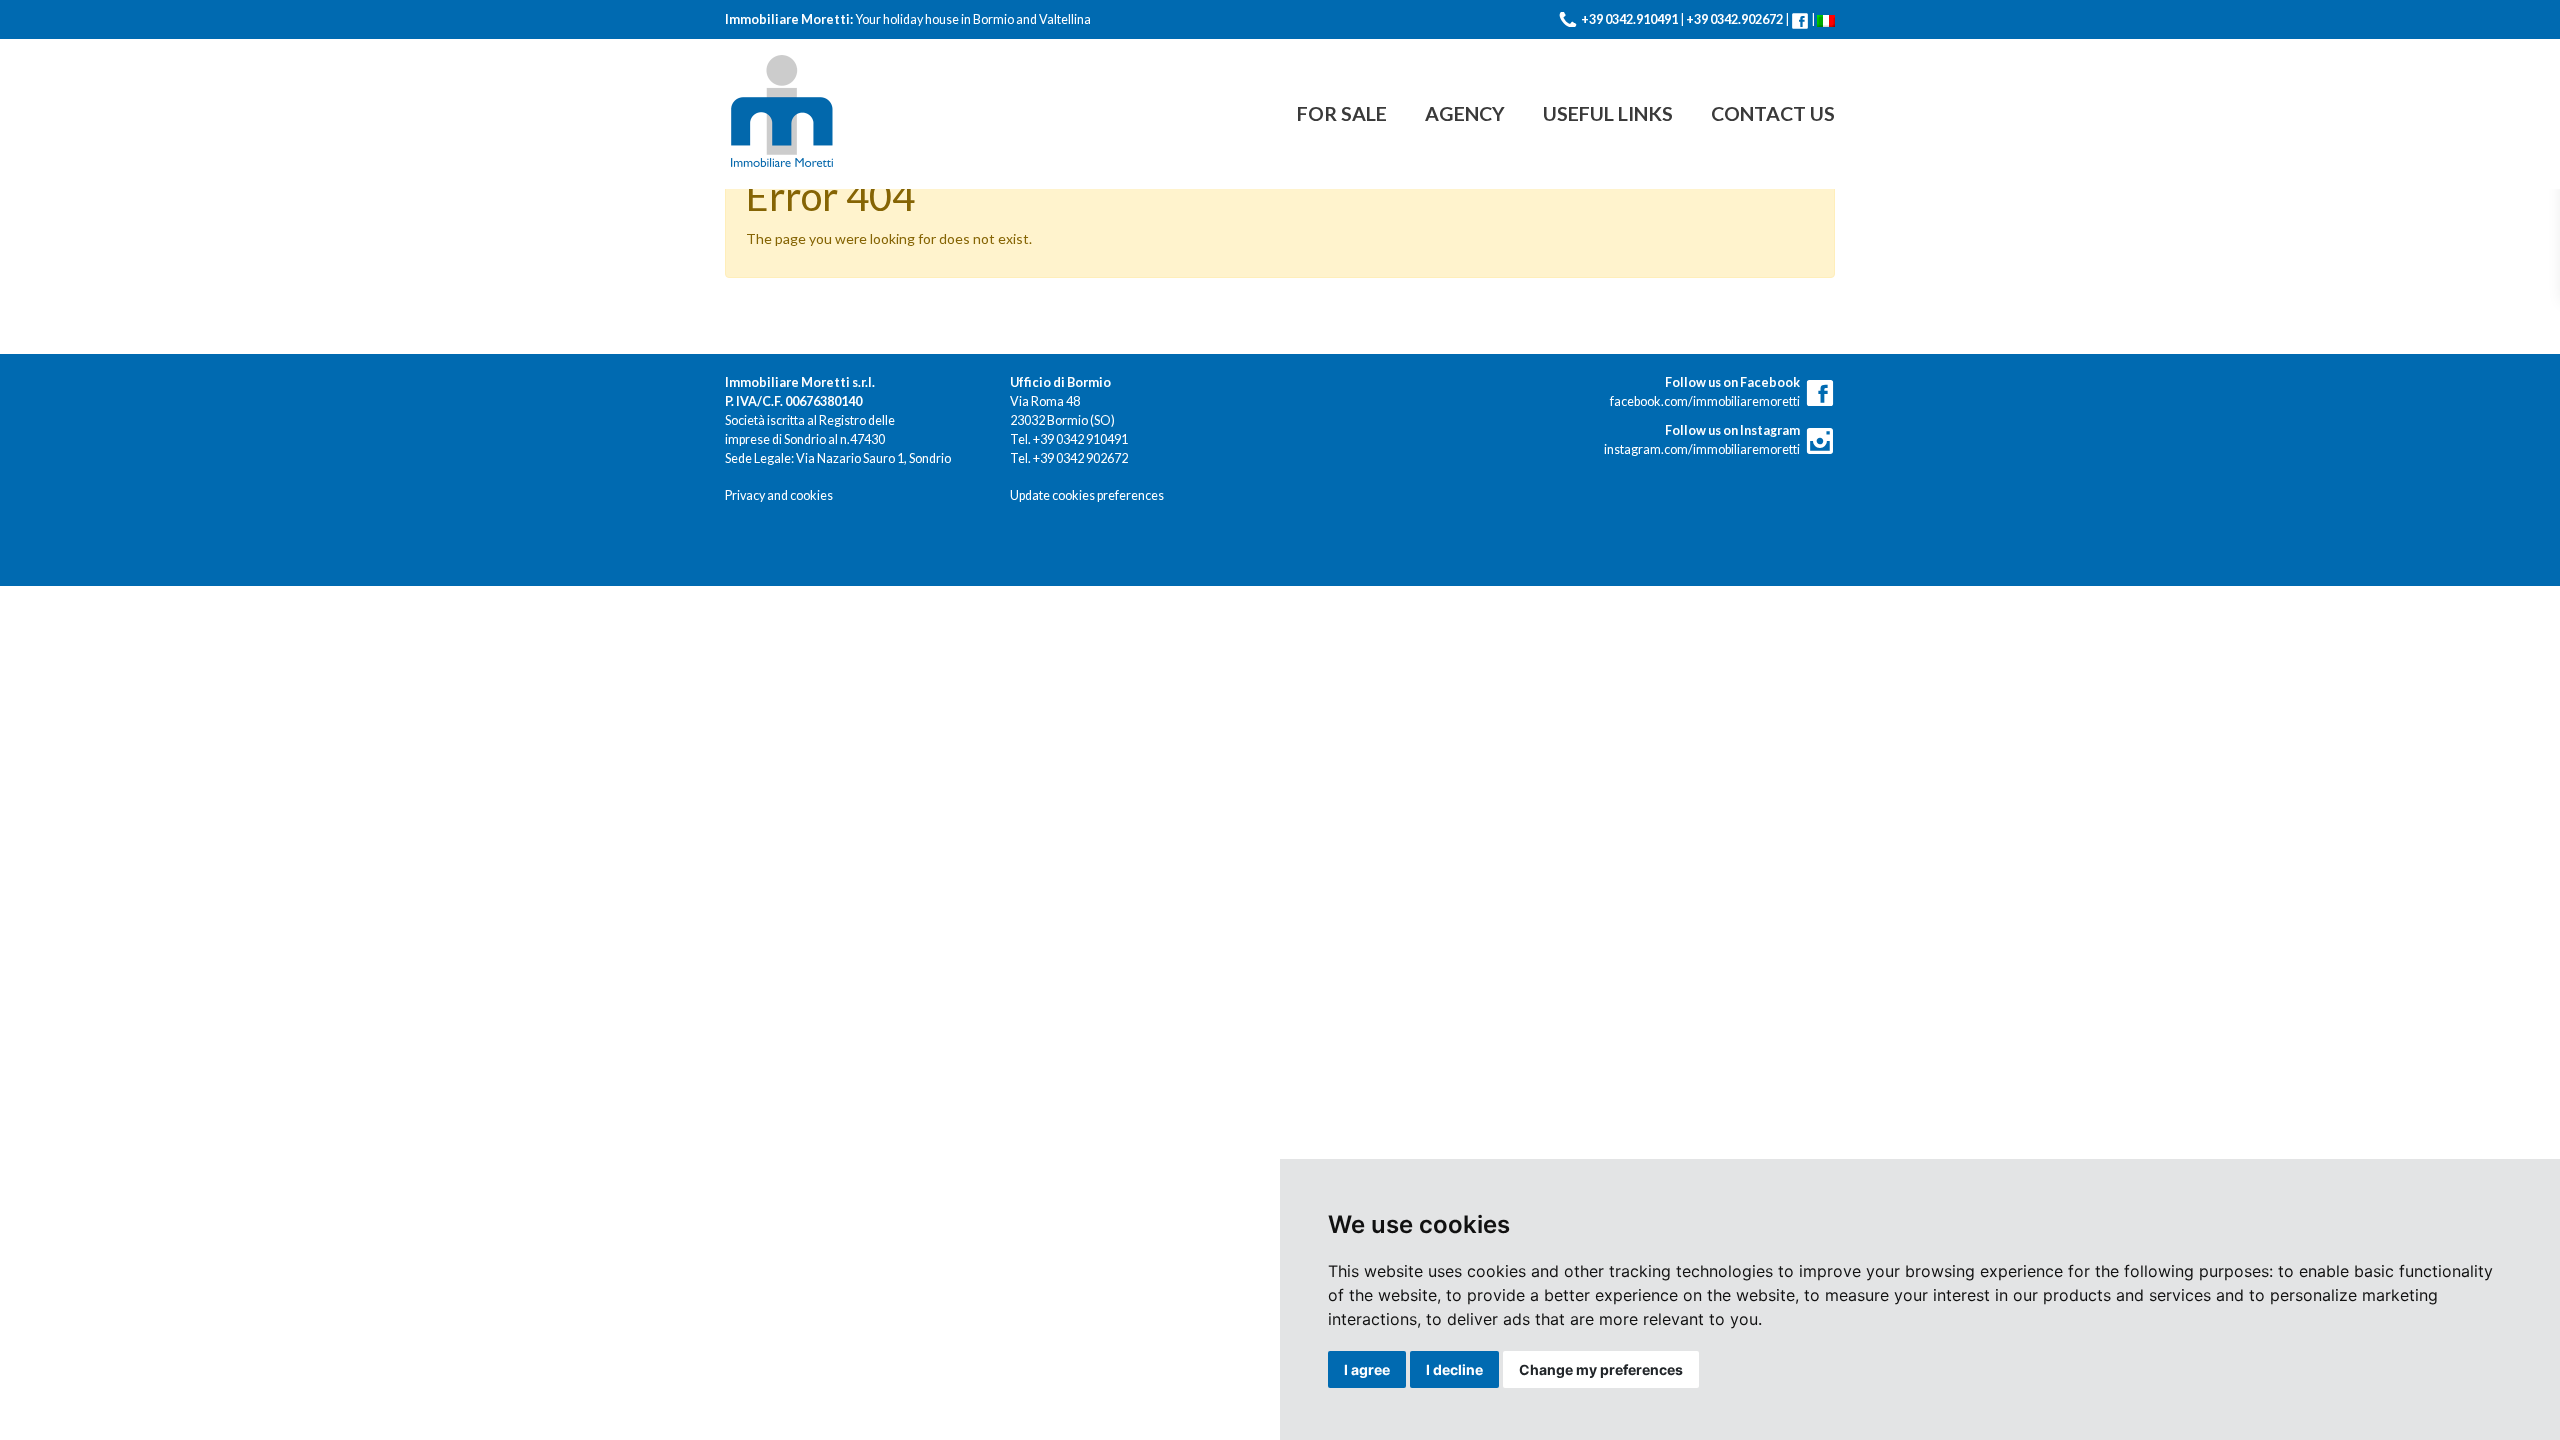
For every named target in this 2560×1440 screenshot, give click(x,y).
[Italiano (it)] (1826, 19)
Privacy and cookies (779, 495)
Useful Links (1608, 113)
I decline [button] (1454, 1369)
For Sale (1342, 113)
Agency (1465, 113)
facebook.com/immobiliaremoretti (1705, 392)
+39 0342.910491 (1629, 19)
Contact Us (1773, 113)
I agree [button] (1367, 1369)
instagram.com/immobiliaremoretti (1702, 440)
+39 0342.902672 (1734, 19)
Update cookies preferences (1087, 495)
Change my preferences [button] (1601, 1369)
